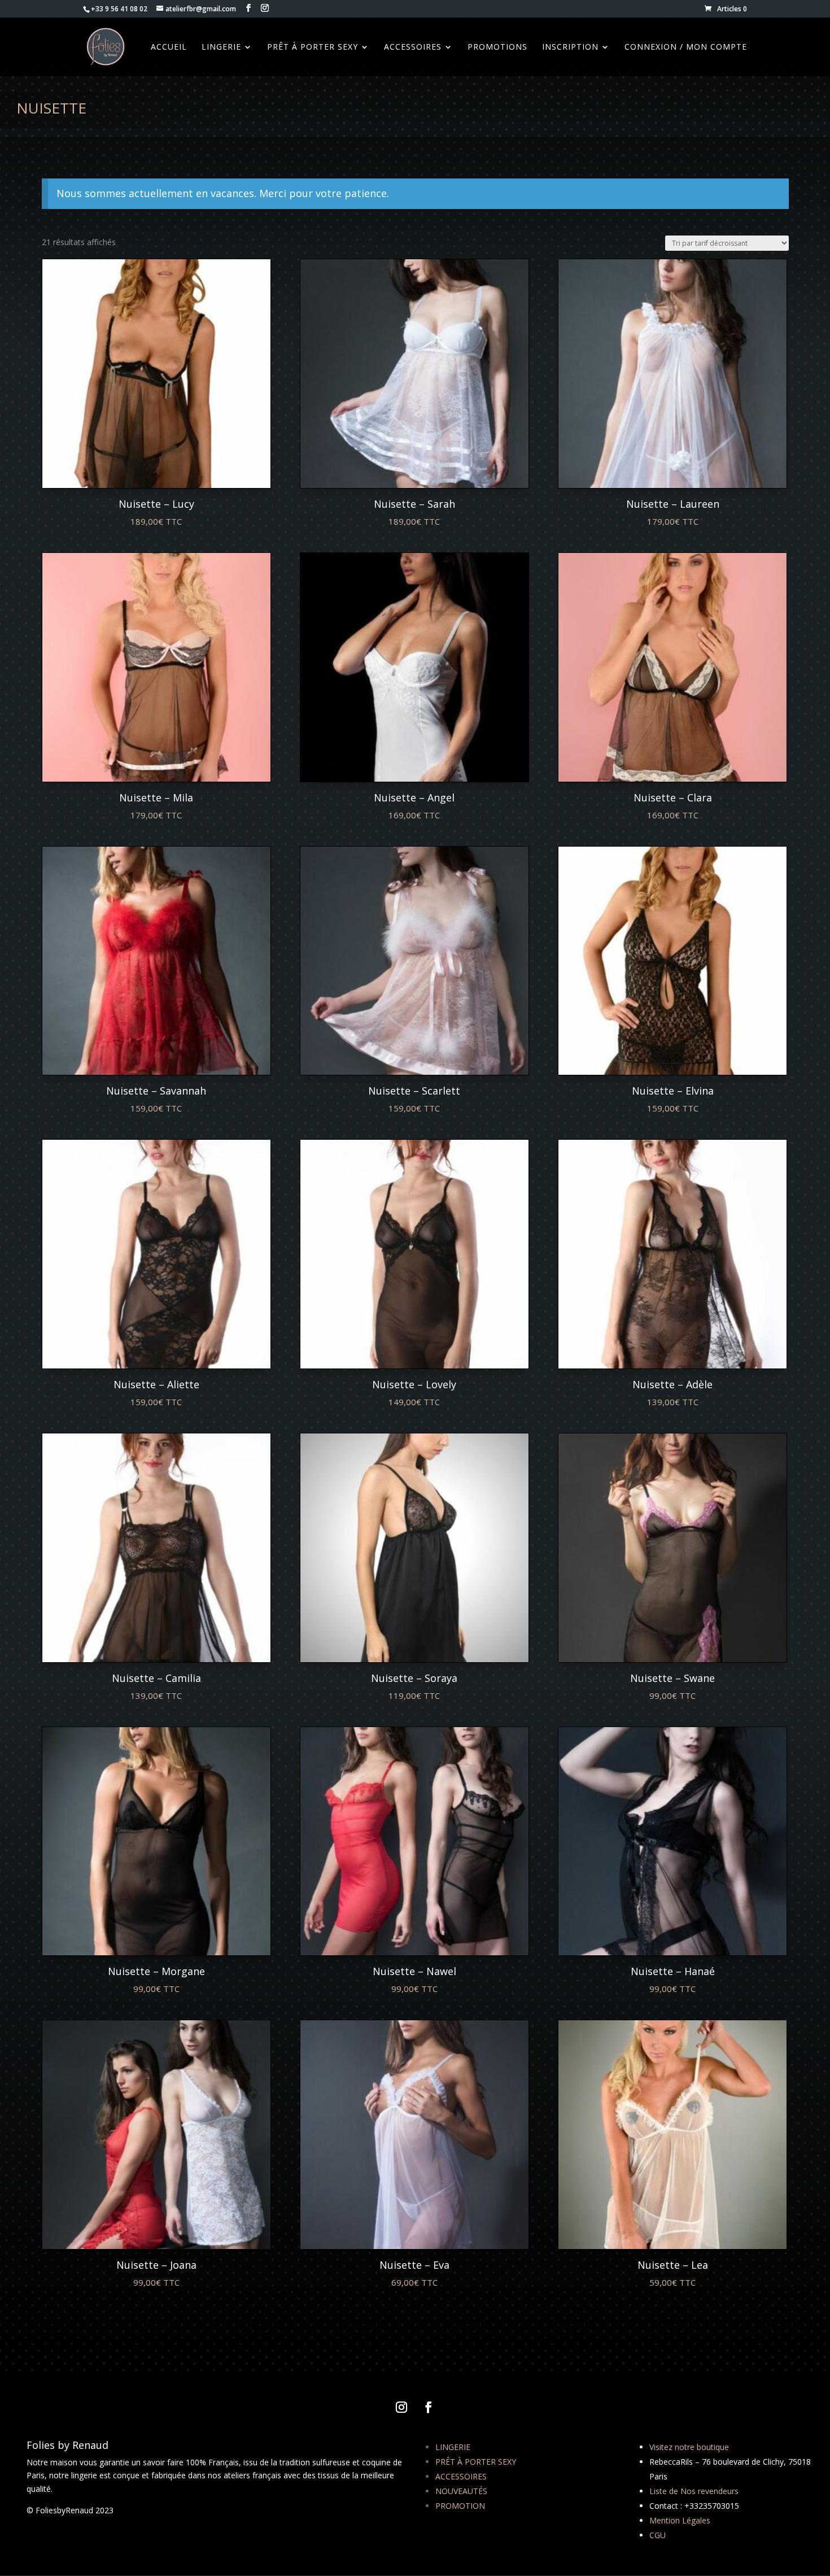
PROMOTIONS (497, 47)
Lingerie (221, 47)
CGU (658, 2535)
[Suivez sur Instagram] (401, 2407)
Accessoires (413, 47)
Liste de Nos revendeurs (694, 2491)
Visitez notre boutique (689, 2447)
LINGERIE (453, 2447)
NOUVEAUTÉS (461, 2491)
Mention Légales (680, 2520)
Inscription (570, 47)
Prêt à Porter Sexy (313, 47)
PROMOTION (460, 2506)
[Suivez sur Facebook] (429, 2407)
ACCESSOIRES (461, 2476)
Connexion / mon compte (686, 47)
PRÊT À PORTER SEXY (476, 2462)
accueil (169, 47)
